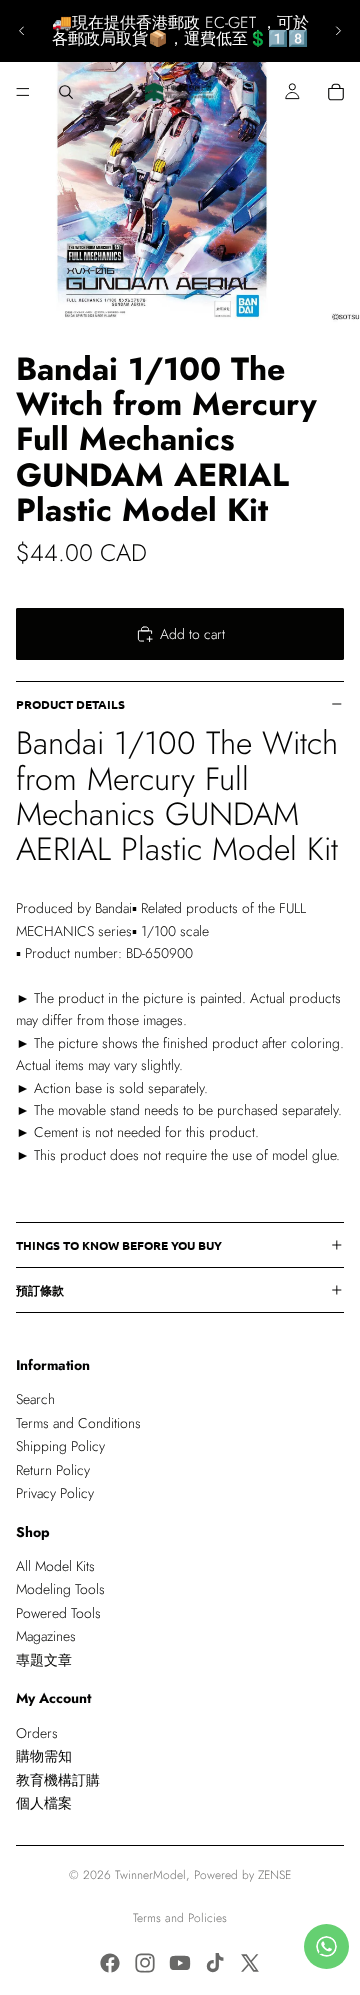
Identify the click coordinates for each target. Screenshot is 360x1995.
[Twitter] (250, 1963)
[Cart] (336, 92)
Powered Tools (58, 1613)
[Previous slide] (22, 31)
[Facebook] (110, 1963)
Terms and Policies (180, 1918)
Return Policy (53, 1470)
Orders (37, 1733)
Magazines (46, 1636)
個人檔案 (44, 1803)
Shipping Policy (60, 1446)
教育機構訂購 (58, 1780)
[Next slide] (338, 31)
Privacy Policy (55, 1493)
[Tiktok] (215, 1963)
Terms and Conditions (78, 1423)
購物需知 (44, 1756)
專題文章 (44, 1660)
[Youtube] (180, 1963)
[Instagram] (145, 1963)
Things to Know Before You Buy (119, 1245)
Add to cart (192, 634)
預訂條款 (40, 1290)
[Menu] (23, 92)
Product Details (70, 704)
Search (35, 1399)
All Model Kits (55, 1566)
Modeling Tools (60, 1590)
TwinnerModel (150, 1875)
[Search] (66, 92)
